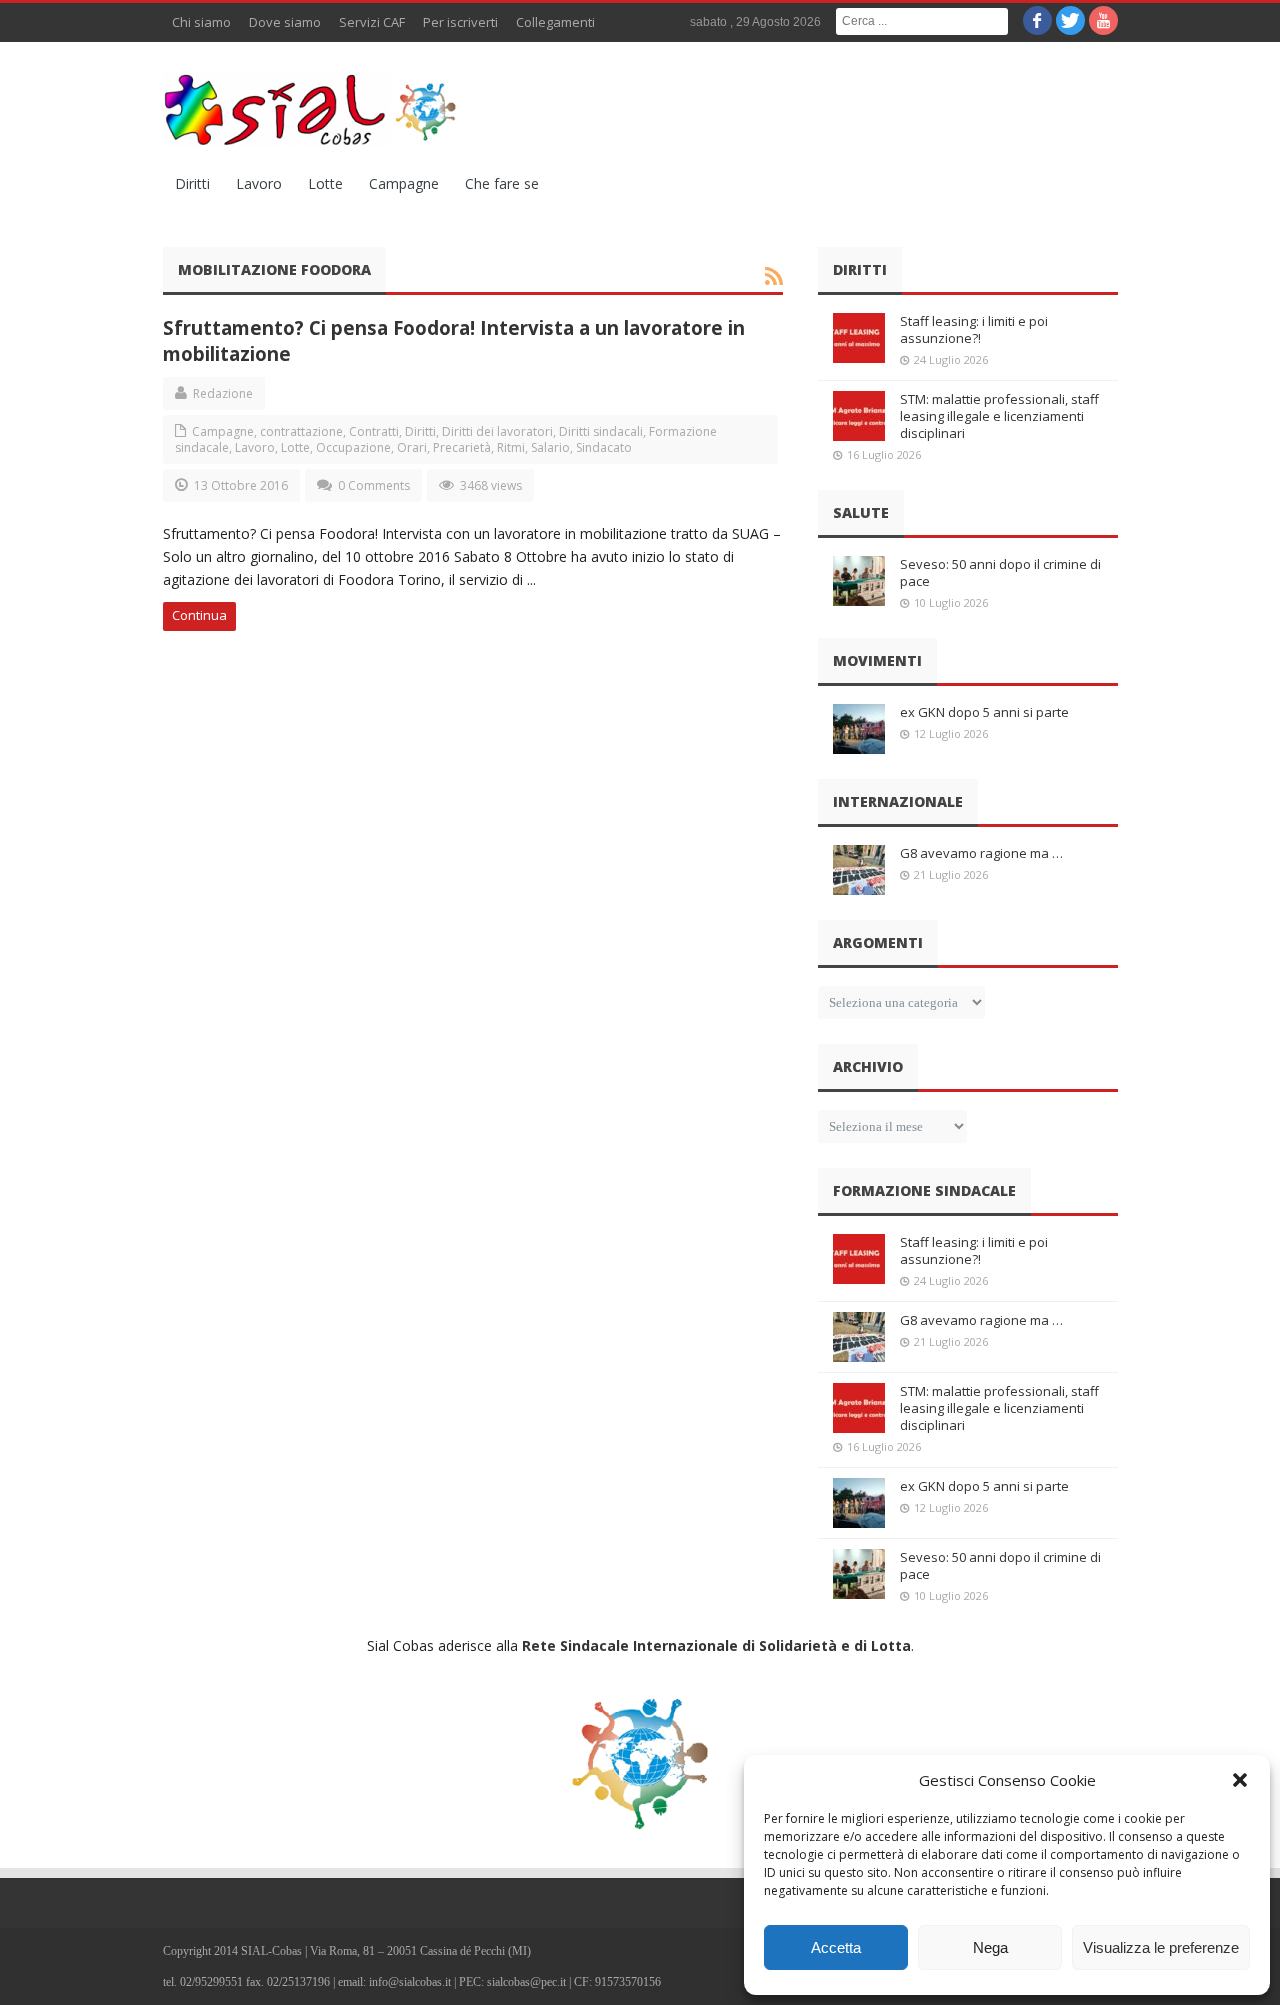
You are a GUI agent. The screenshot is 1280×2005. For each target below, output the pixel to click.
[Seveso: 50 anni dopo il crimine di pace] (859, 581)
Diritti (192, 183)
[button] (1240, 1780)
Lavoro (259, 183)
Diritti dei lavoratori (497, 431)
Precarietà (462, 447)
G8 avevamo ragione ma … (981, 853)
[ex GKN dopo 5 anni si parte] (859, 729)
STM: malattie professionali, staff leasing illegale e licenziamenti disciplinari (999, 416)
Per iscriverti (460, 22)
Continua (199, 615)
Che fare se (502, 183)
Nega (990, 1947)
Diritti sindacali (601, 431)
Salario (550, 447)
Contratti (374, 431)
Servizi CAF (372, 22)
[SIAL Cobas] (313, 110)
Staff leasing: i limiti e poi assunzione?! (974, 329)
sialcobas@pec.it (526, 1982)
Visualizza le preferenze (1161, 1947)
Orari (412, 447)
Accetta (836, 1947)
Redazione (223, 393)
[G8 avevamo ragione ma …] (859, 870)
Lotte (325, 183)
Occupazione (353, 447)
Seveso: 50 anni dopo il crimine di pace (1000, 572)
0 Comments (374, 485)
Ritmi (511, 447)
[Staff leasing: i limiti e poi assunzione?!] (859, 338)
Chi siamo (201, 22)
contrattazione (301, 431)
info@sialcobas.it (410, 1982)
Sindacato (604, 447)
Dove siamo (285, 22)
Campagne (404, 183)
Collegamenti (555, 22)
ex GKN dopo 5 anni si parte (984, 712)
